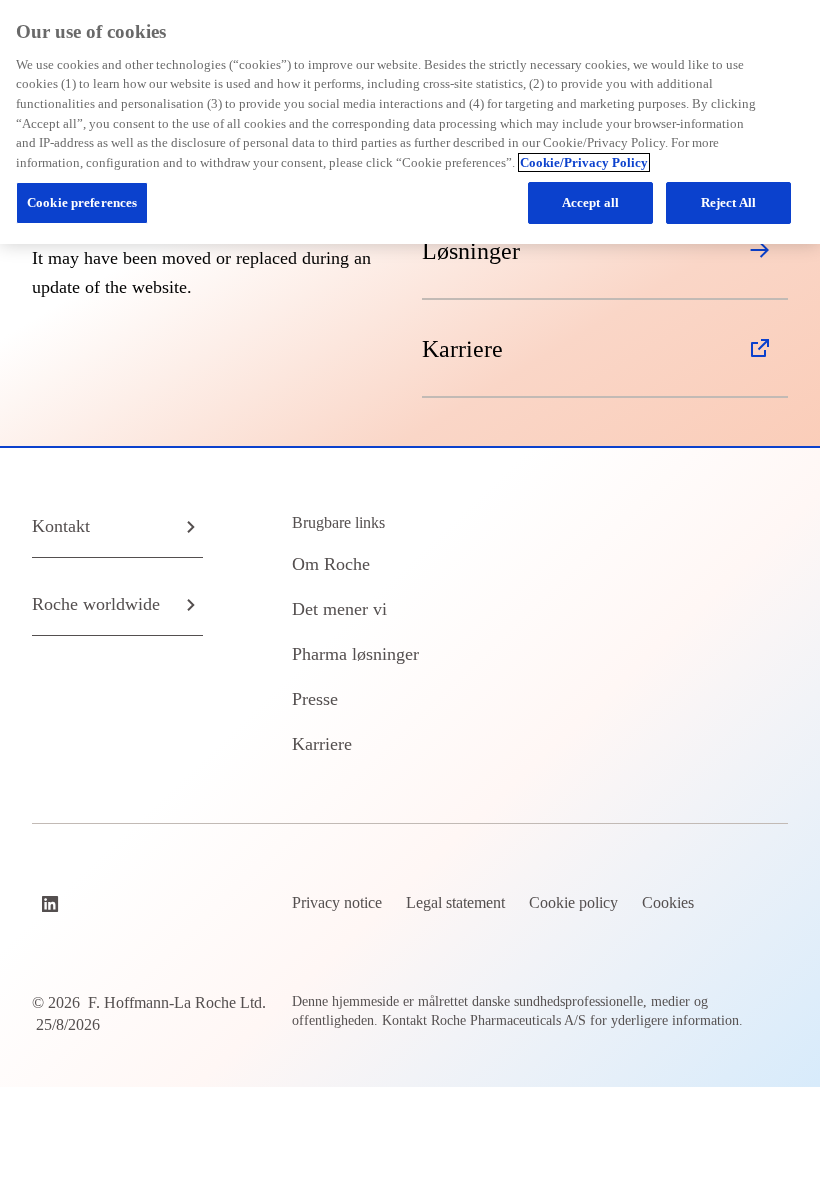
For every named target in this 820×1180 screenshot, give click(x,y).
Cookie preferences (82, 202)
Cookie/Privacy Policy (584, 162)
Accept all (590, 202)
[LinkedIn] (52, 904)
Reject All (728, 202)
